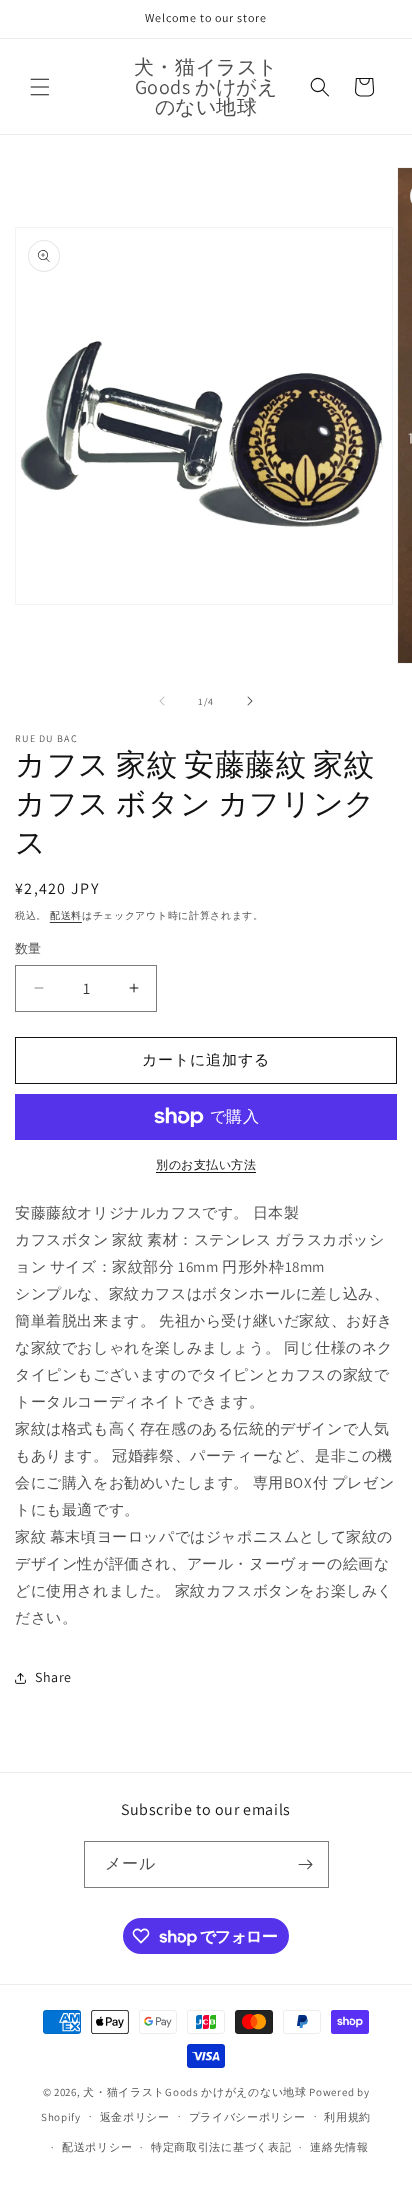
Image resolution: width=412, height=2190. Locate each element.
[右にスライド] (250, 701)
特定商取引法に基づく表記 (221, 2147)
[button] (40, 87)
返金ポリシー (135, 2117)
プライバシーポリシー (247, 2117)
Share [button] (53, 1677)
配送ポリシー (97, 2147)
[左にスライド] (162, 701)
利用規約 (347, 2117)
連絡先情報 (339, 2147)
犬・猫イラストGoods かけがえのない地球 (194, 2092)
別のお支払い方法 (206, 1164)
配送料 (66, 915)
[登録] (306, 1864)
